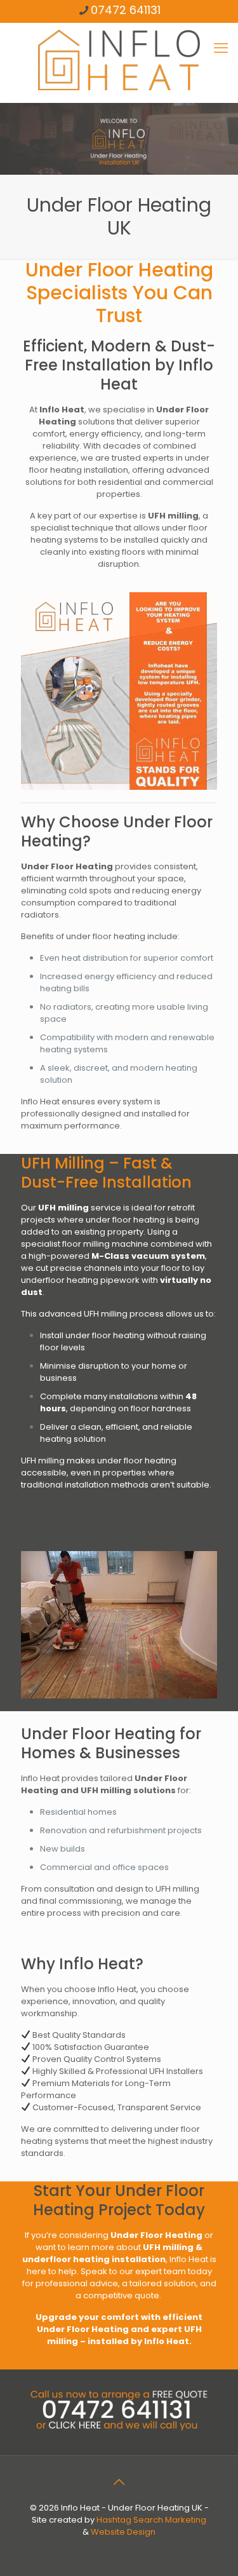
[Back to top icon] (119, 2482)
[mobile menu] (221, 48)
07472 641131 (126, 10)
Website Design (123, 2532)
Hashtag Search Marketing (151, 2520)
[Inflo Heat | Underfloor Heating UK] (119, 59)
